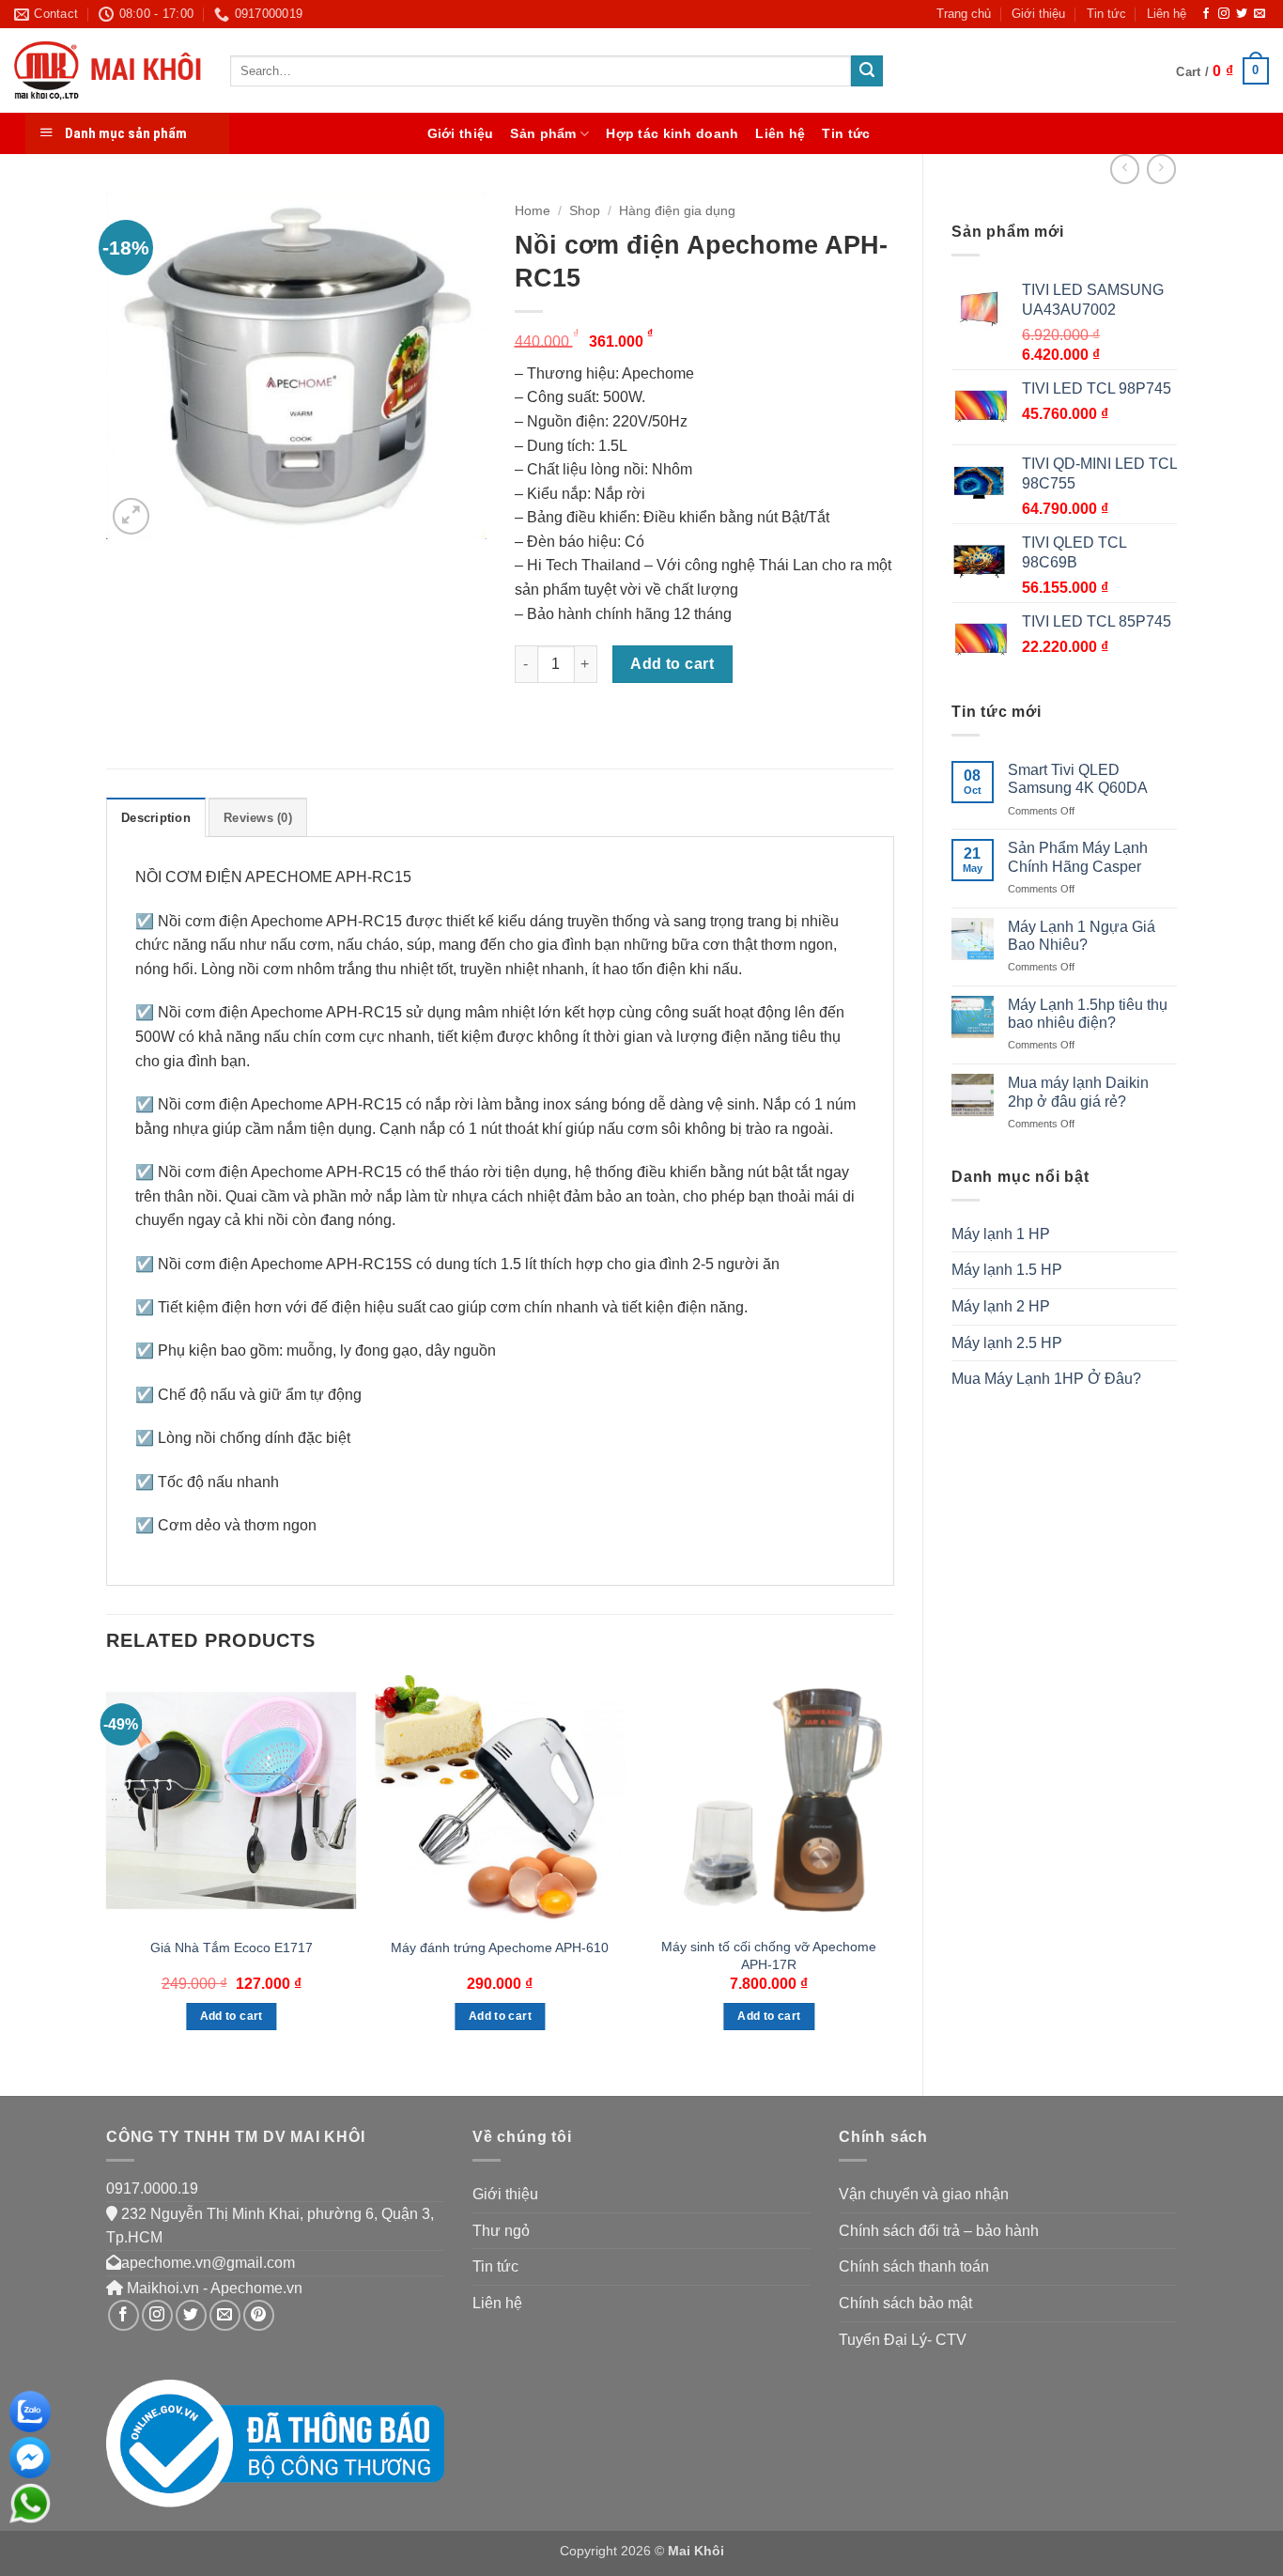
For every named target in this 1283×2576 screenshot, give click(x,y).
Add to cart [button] (232, 2016)
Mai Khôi (696, 2551)
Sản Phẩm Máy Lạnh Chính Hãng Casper (1078, 857)
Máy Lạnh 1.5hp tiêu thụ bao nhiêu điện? (1088, 1014)
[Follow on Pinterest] (259, 2315)
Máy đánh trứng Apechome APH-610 (500, 1948)
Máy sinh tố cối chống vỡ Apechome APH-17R (769, 1955)
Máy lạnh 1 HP (1001, 1234)
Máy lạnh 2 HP (1001, 1306)
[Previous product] (1161, 169)
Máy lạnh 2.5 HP (1007, 1343)
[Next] (893, 1870)
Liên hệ (1167, 14)
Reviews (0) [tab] (258, 818)
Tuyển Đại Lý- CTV (903, 2340)
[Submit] (867, 71)
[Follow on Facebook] (1206, 14)
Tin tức (1106, 14)
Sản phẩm (543, 133)
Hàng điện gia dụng (677, 211)
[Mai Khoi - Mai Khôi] (108, 71)
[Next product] (1125, 169)
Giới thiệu (1038, 14)
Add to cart (672, 664)
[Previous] (107, 1870)
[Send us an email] (1260, 14)
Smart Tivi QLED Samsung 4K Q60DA (1078, 779)
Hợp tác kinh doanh (672, 133)
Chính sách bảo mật (905, 2303)
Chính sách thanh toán (914, 2266)
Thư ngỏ (501, 2231)
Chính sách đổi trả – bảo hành (939, 2231)
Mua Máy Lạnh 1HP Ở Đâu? (1046, 1379)
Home (533, 211)
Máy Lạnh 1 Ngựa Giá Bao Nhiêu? (1082, 936)
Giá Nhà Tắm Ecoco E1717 (232, 1948)
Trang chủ (964, 14)
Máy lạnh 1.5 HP (1007, 1270)
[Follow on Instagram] (1224, 14)
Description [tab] (156, 818)
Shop (585, 211)
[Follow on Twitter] (1242, 14)
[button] (1222, 71)
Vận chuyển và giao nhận (924, 2194)
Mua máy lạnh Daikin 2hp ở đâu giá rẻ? (1078, 1092)
